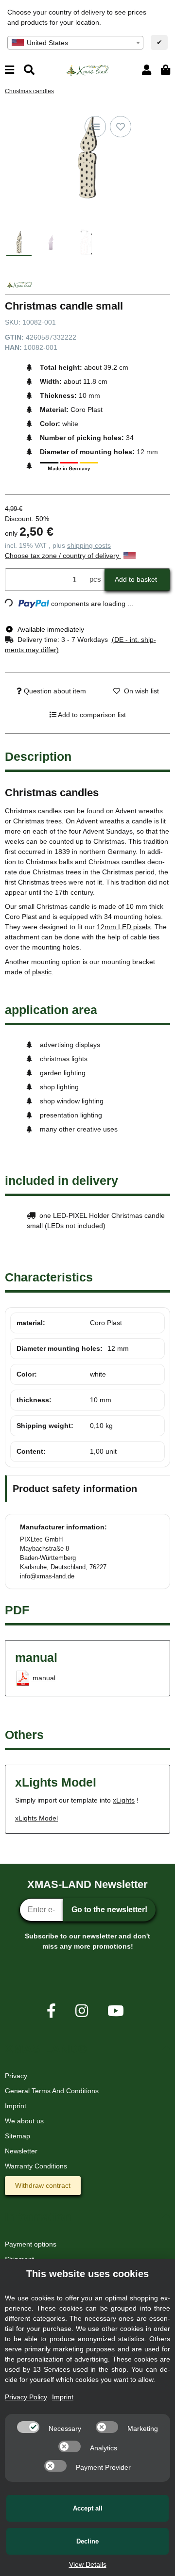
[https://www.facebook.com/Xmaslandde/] (51, 2011)
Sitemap (17, 2136)
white (98, 1374)
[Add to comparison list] (95, 127)
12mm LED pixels (124, 927)
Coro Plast (106, 1323)
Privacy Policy (26, 2397)
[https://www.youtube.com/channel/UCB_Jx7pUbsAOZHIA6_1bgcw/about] (116, 2011)
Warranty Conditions (36, 2166)
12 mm (118, 1348)
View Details (88, 2564)
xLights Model (36, 1818)
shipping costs (89, 545)
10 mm (101, 1400)
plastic (42, 972)
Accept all (88, 2508)
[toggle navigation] (9, 70)
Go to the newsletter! (109, 1910)
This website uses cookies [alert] (87, 2274)
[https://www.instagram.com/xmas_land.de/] (82, 2011)
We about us (24, 2121)
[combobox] (75, 43)
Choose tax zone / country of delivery (63, 556)
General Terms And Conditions (52, 2091)
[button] (147, 70)
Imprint (16, 2106)
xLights (124, 1800)
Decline (87, 2541)
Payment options (31, 2244)
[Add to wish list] (121, 127)
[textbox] (75, 43)
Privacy (16, 2076)
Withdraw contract (43, 2185)
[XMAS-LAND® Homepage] (87, 69)
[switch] (28, 2427)
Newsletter (21, 2151)
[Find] (29, 70)
